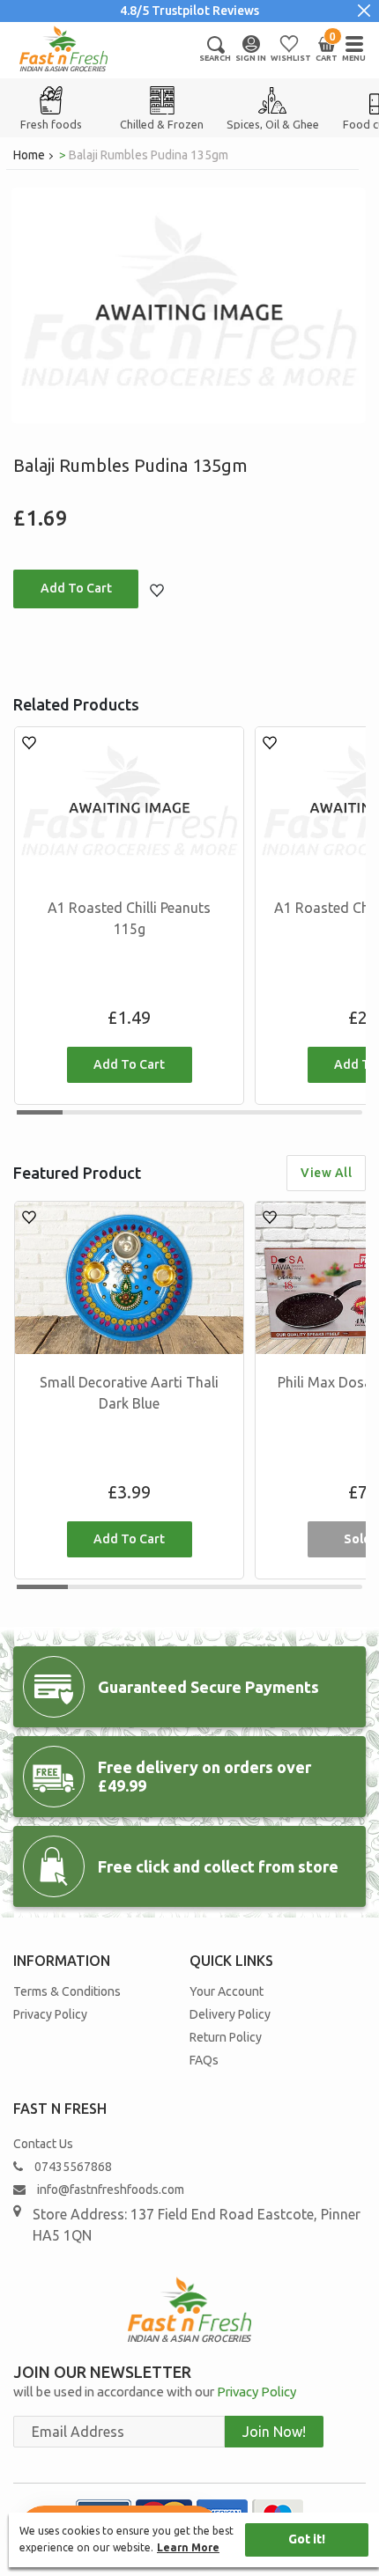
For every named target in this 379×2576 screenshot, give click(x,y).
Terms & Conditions (67, 1991)
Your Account (227, 1991)
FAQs (204, 2060)
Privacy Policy (50, 2014)
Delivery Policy (230, 2014)
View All (326, 1173)
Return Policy (226, 2037)
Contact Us (43, 2144)
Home (29, 155)
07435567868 (73, 2167)
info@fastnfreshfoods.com (109, 2190)
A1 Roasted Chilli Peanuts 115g (129, 918)
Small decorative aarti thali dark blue (129, 1393)
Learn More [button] (188, 2547)
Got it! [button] (307, 2539)
